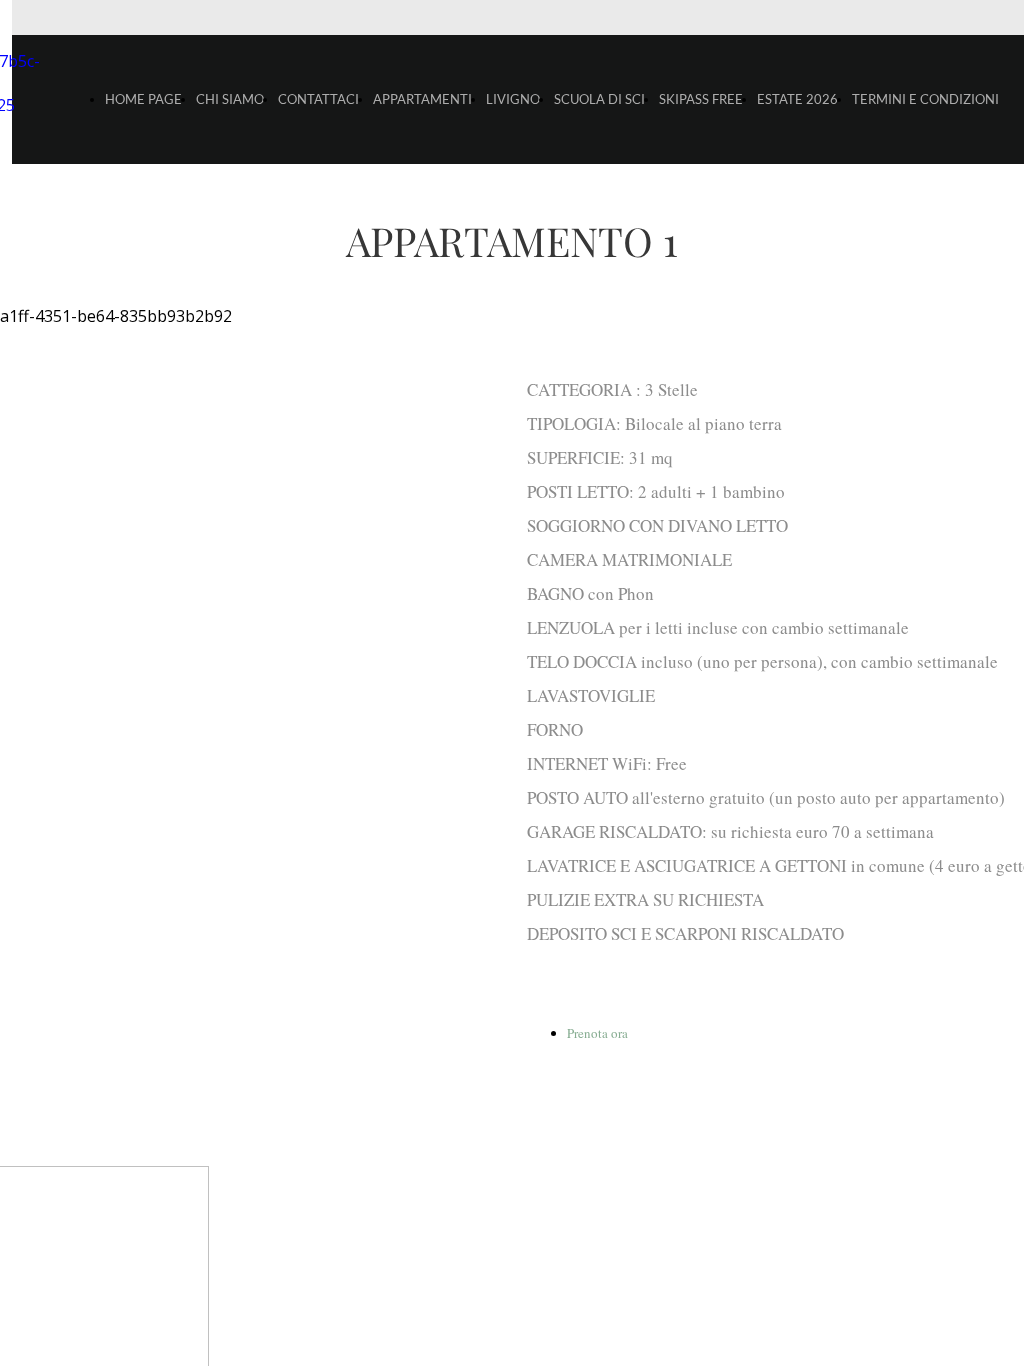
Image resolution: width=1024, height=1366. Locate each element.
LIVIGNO (513, 99)
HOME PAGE (143, 99)
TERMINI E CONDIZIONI (925, 99)
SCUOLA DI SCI (599, 99)
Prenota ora (597, 1033)
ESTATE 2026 (797, 99)
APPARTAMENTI (422, 99)
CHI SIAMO (230, 99)
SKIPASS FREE (701, 99)
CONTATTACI (318, 99)
